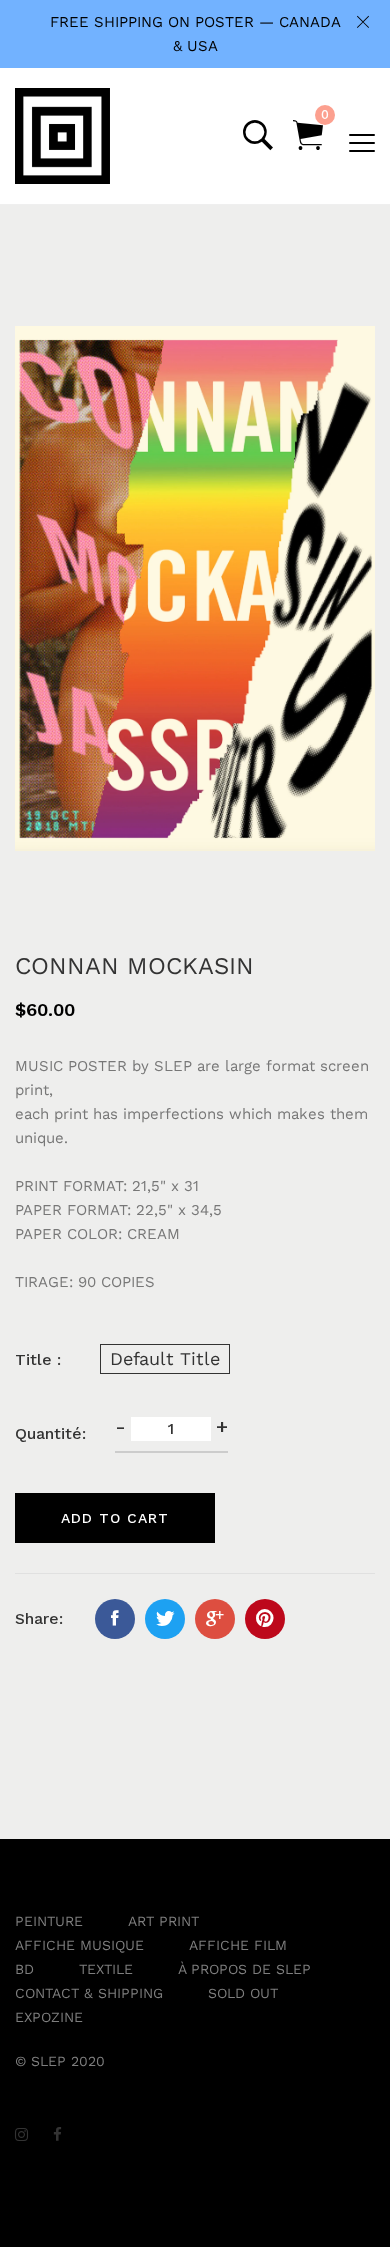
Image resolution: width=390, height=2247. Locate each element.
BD (24, 1969)
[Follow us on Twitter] (165, 1619)
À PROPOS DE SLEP (244, 1969)
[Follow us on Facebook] (115, 1619)
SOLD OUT (243, 1993)
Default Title (165, 1358)
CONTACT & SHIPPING (89, 1993)
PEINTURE (49, 1921)
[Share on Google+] (215, 1619)
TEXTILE (106, 1969)
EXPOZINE (49, 2017)
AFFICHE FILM (238, 1945)
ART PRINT (163, 1921)
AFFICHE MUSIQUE (79, 1945)
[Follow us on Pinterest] (265, 1619)
